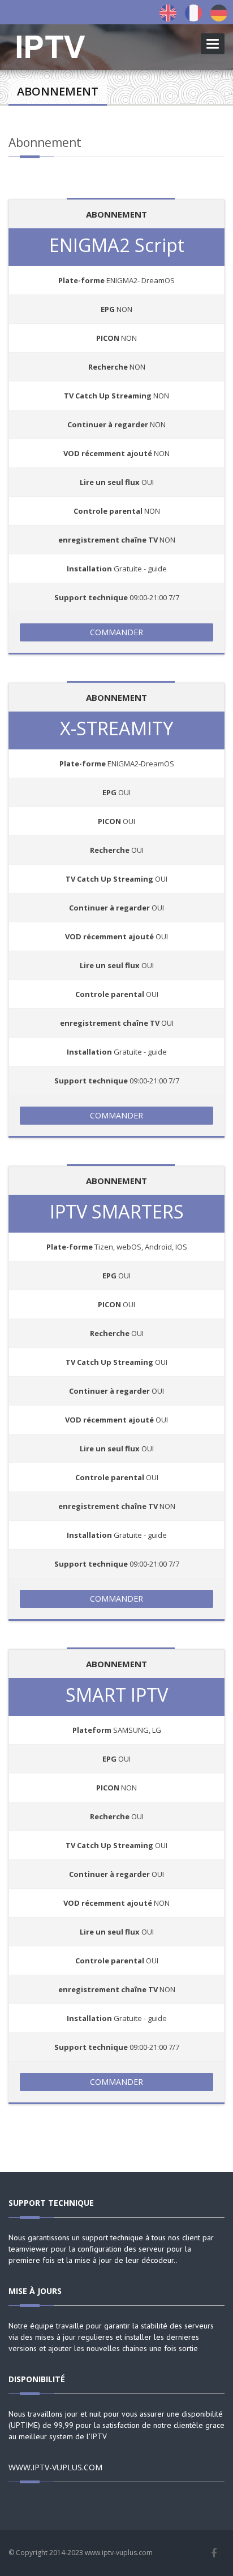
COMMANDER (116, 632)
